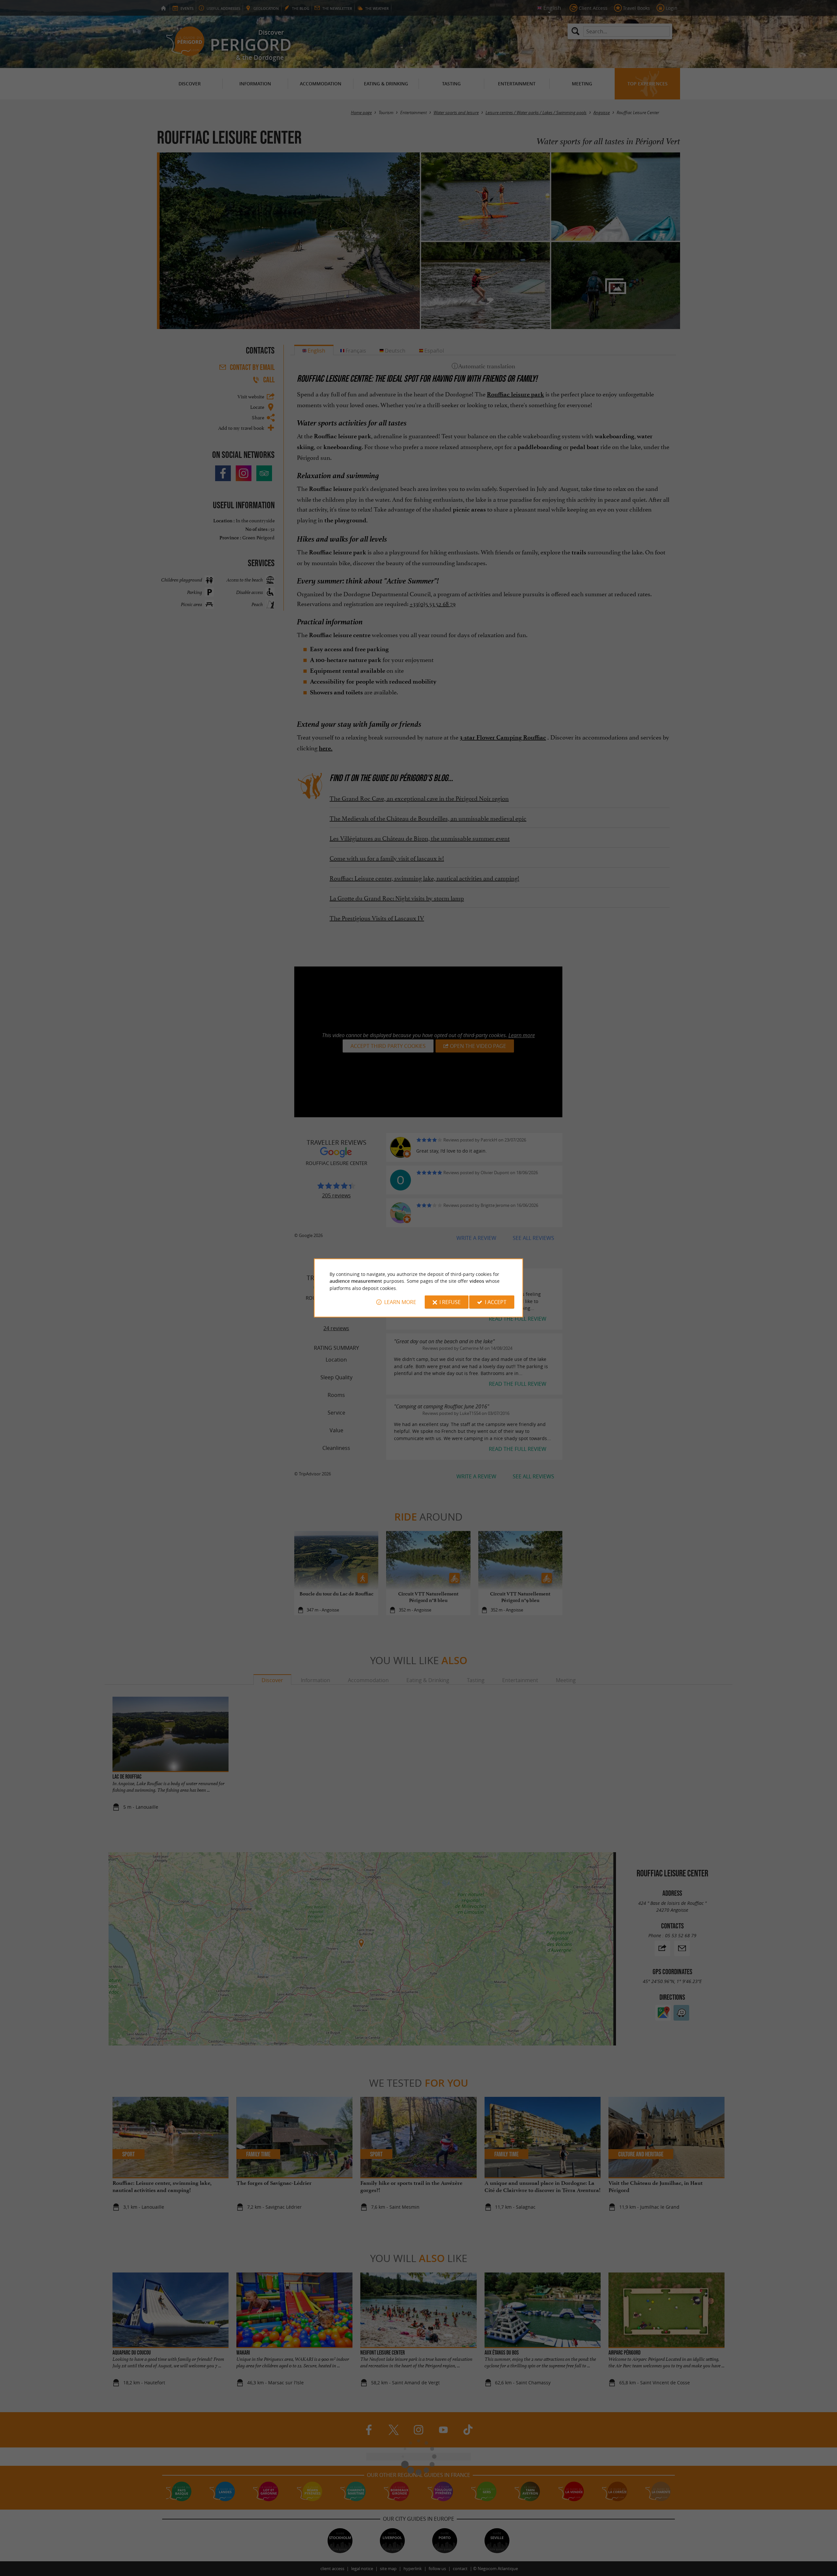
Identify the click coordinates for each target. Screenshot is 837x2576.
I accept (496, 1302)
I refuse (450, 1302)
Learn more (400, 1302)
